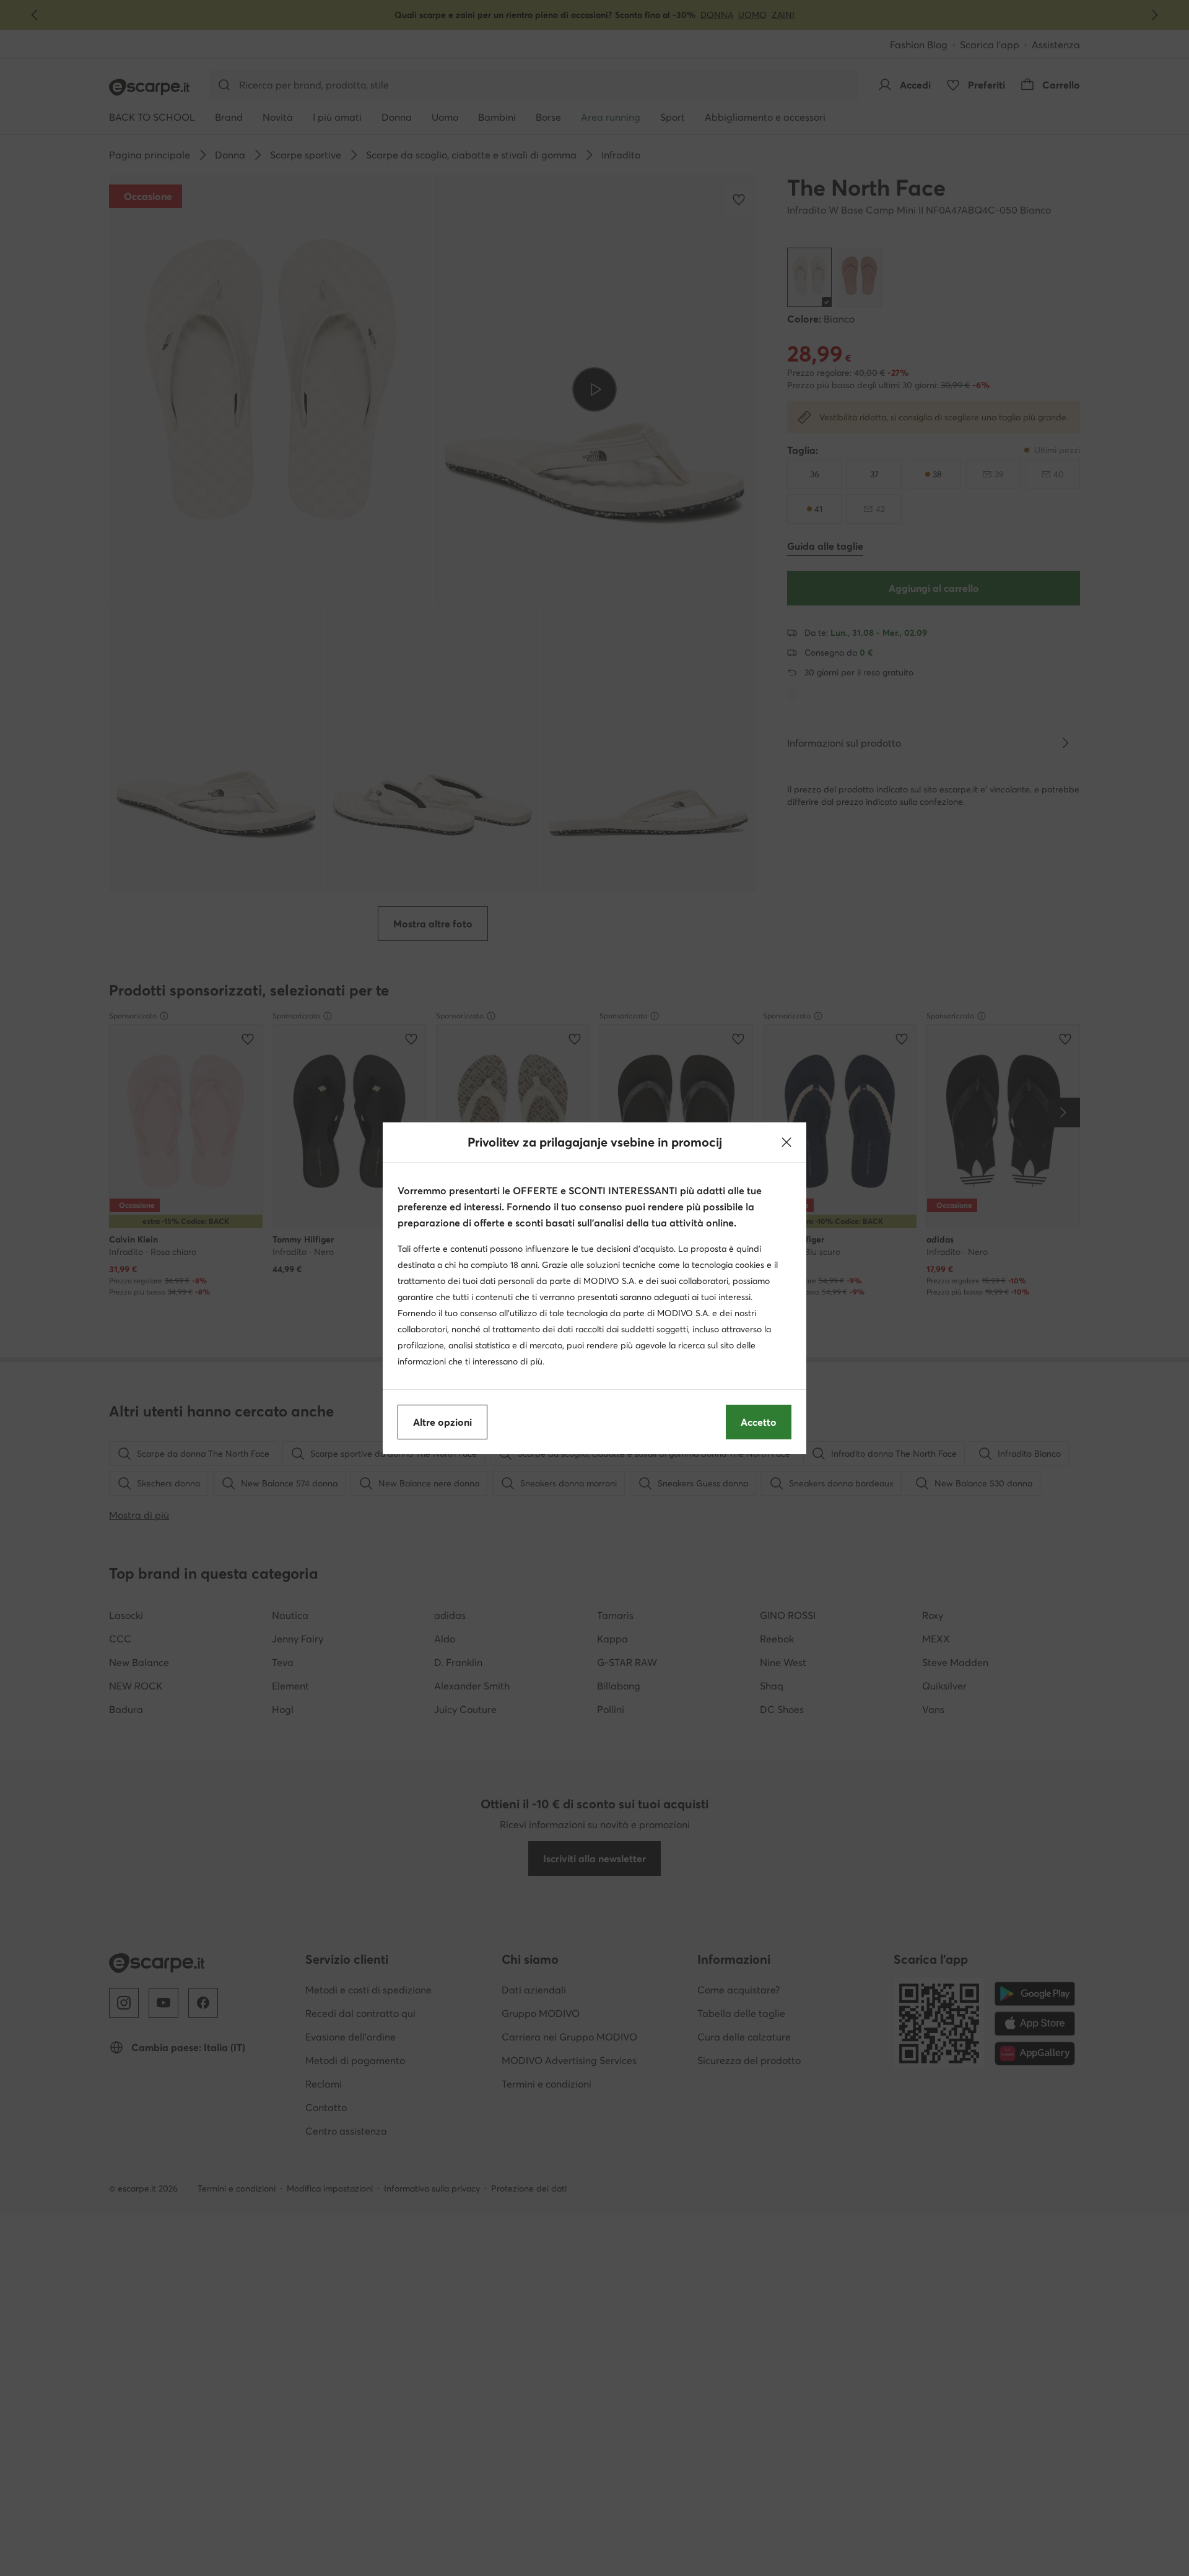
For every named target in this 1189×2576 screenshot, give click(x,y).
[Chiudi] (786, 1142)
